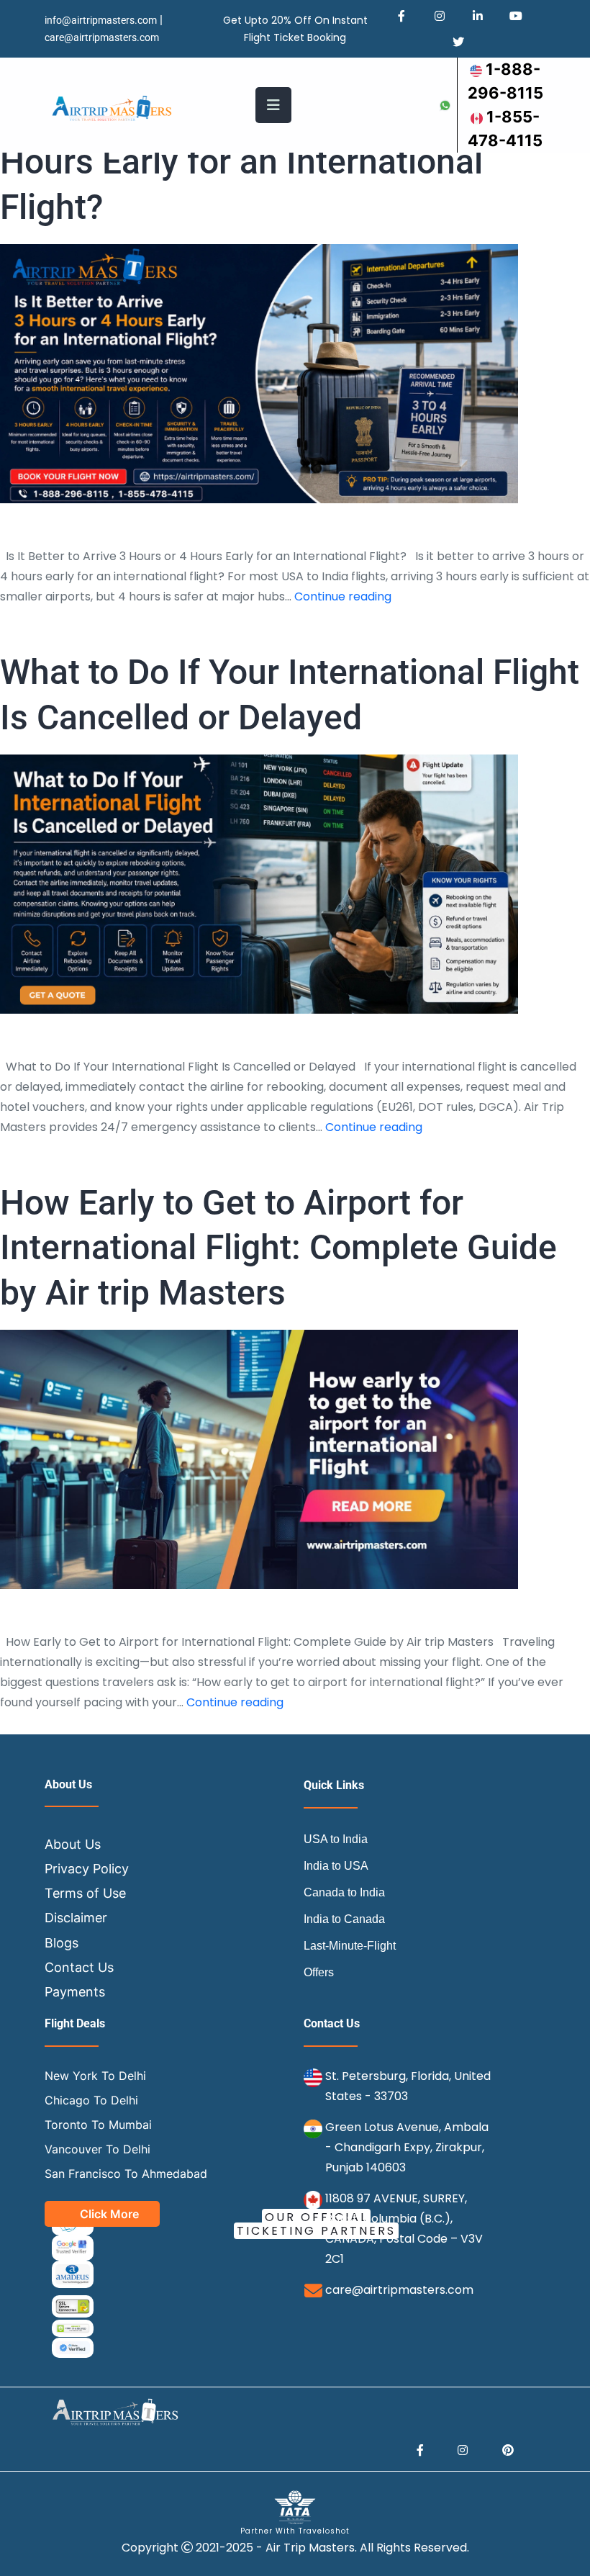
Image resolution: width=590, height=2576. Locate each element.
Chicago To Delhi (91, 2100)
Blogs (62, 1943)
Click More (109, 2214)
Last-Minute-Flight (350, 1946)
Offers (319, 1972)
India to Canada (344, 1919)
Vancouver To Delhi (97, 2149)
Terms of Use (85, 1893)
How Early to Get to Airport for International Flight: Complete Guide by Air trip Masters (278, 1248)
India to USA (336, 1866)
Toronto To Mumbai (98, 2125)
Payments (75, 1992)
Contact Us (79, 1967)
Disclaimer (76, 1918)
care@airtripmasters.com (102, 37)
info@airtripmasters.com (101, 20)
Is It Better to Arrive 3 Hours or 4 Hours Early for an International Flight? (250, 162)
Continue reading (343, 596)
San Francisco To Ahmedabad (126, 2174)
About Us (73, 1844)
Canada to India (344, 1892)
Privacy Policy (87, 1869)
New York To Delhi (95, 2076)
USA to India (336, 1839)
